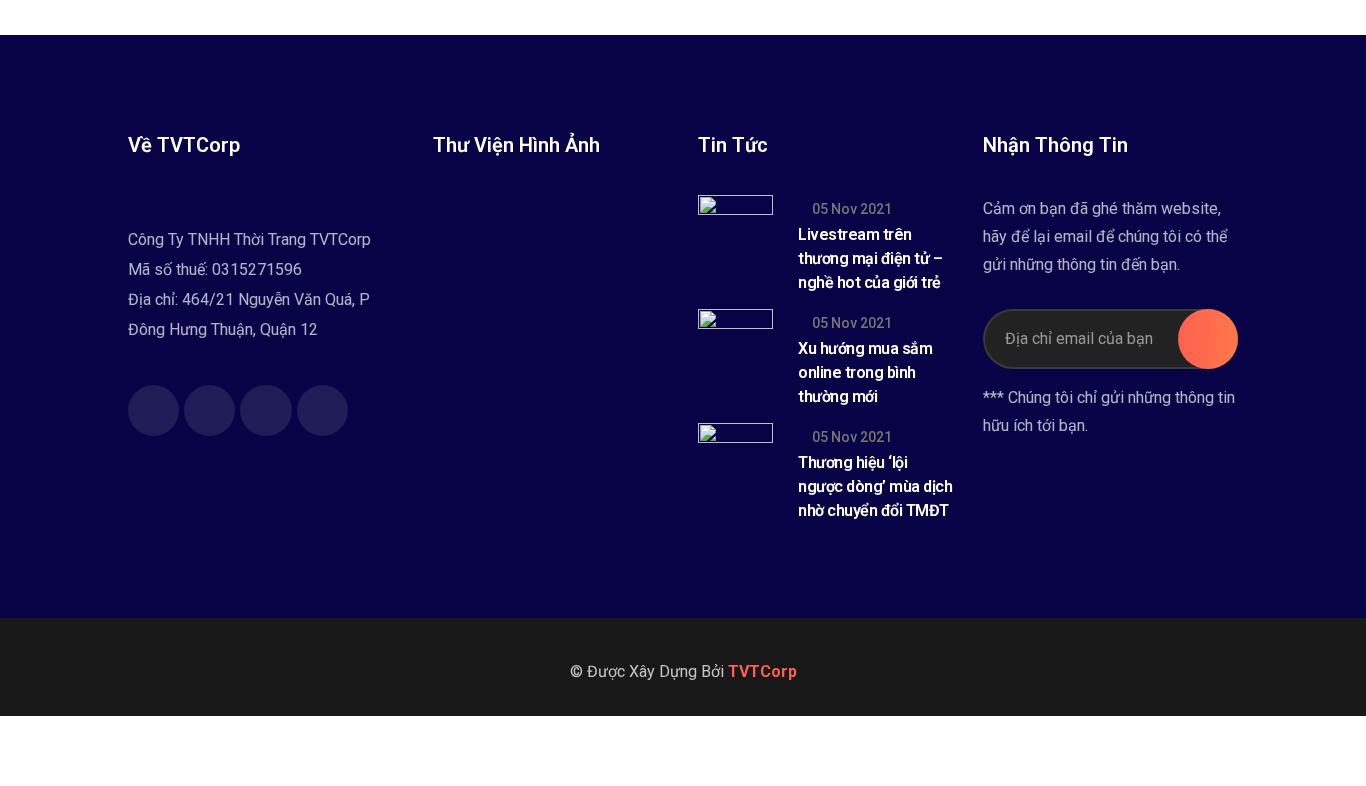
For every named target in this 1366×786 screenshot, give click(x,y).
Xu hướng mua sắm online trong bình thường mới (865, 372)
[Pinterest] (322, 410)
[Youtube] (265, 410)
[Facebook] (153, 410)
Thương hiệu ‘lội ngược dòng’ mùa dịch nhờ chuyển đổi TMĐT (875, 486)
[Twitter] (209, 410)
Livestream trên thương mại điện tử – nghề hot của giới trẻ (870, 258)
